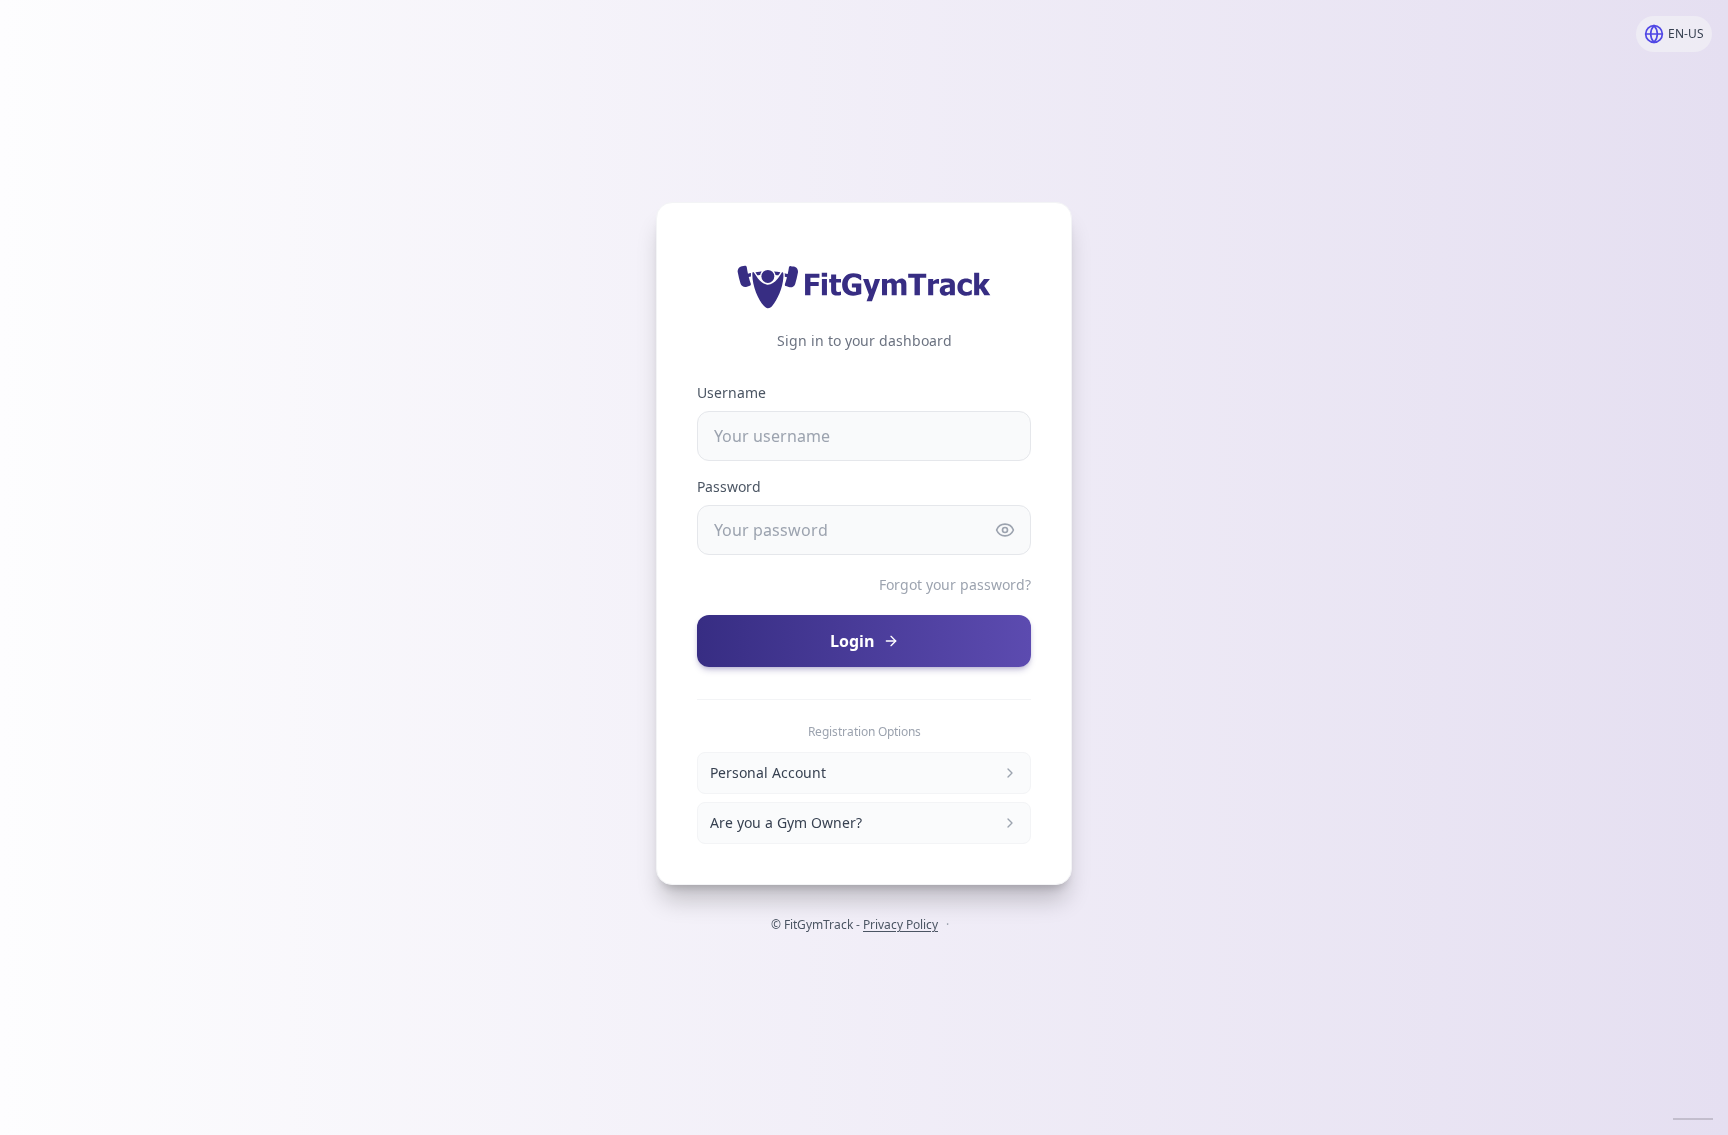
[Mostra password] (1005, 530)
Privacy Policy (900, 924)
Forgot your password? (955, 584)
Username (731, 392)
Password (729, 486)
